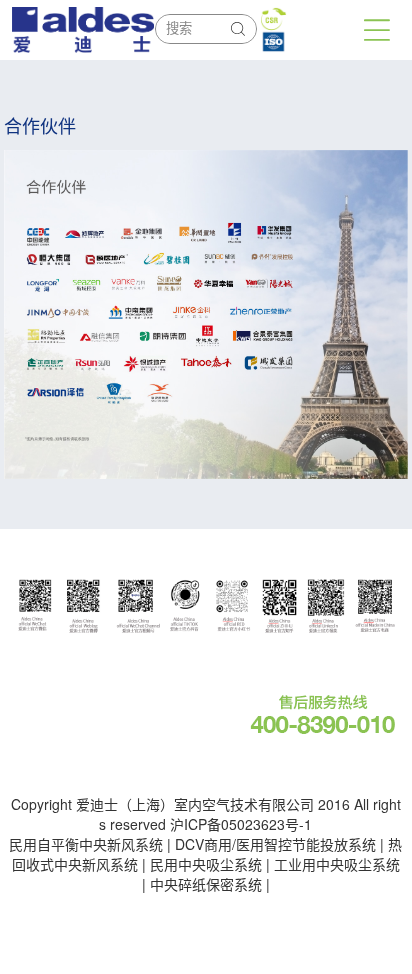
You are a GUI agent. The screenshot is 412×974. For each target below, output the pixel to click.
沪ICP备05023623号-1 (241, 824)
